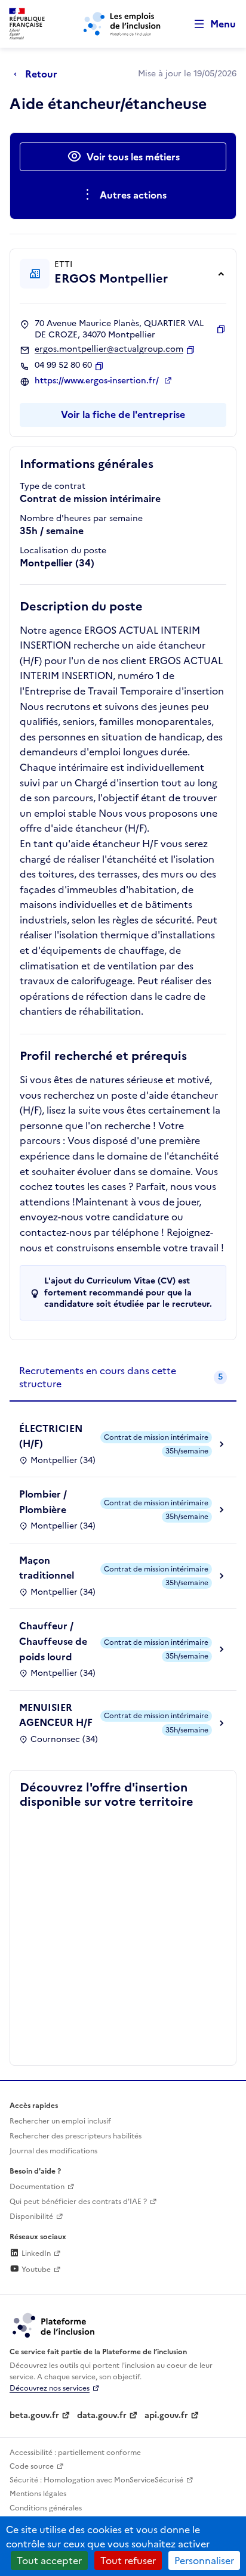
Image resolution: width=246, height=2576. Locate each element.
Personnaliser (204, 2560)
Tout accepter (49, 2560)
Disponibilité (31, 2217)
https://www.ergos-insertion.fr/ (98, 381)
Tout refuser (128, 2560)
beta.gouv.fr (34, 2415)
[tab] (123, 1378)
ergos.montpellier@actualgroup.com (109, 349)
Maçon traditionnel (47, 1568)
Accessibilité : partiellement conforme (75, 2453)
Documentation (37, 2187)
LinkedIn (35, 2253)
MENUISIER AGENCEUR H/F (56, 1715)
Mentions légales (38, 2494)
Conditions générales (46, 2508)
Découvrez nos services (50, 2388)
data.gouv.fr (102, 2415)
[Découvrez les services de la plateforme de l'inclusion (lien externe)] (54, 2324)
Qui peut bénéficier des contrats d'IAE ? (78, 2202)
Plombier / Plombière (43, 1502)
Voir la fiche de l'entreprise (123, 414)
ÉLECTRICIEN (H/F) (51, 1436)
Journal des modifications (53, 2151)
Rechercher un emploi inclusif (60, 2121)
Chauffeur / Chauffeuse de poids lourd (53, 1641)
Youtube (35, 2270)
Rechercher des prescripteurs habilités (76, 2136)
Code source (32, 2466)
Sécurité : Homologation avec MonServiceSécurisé (96, 2480)
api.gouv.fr (166, 2415)
